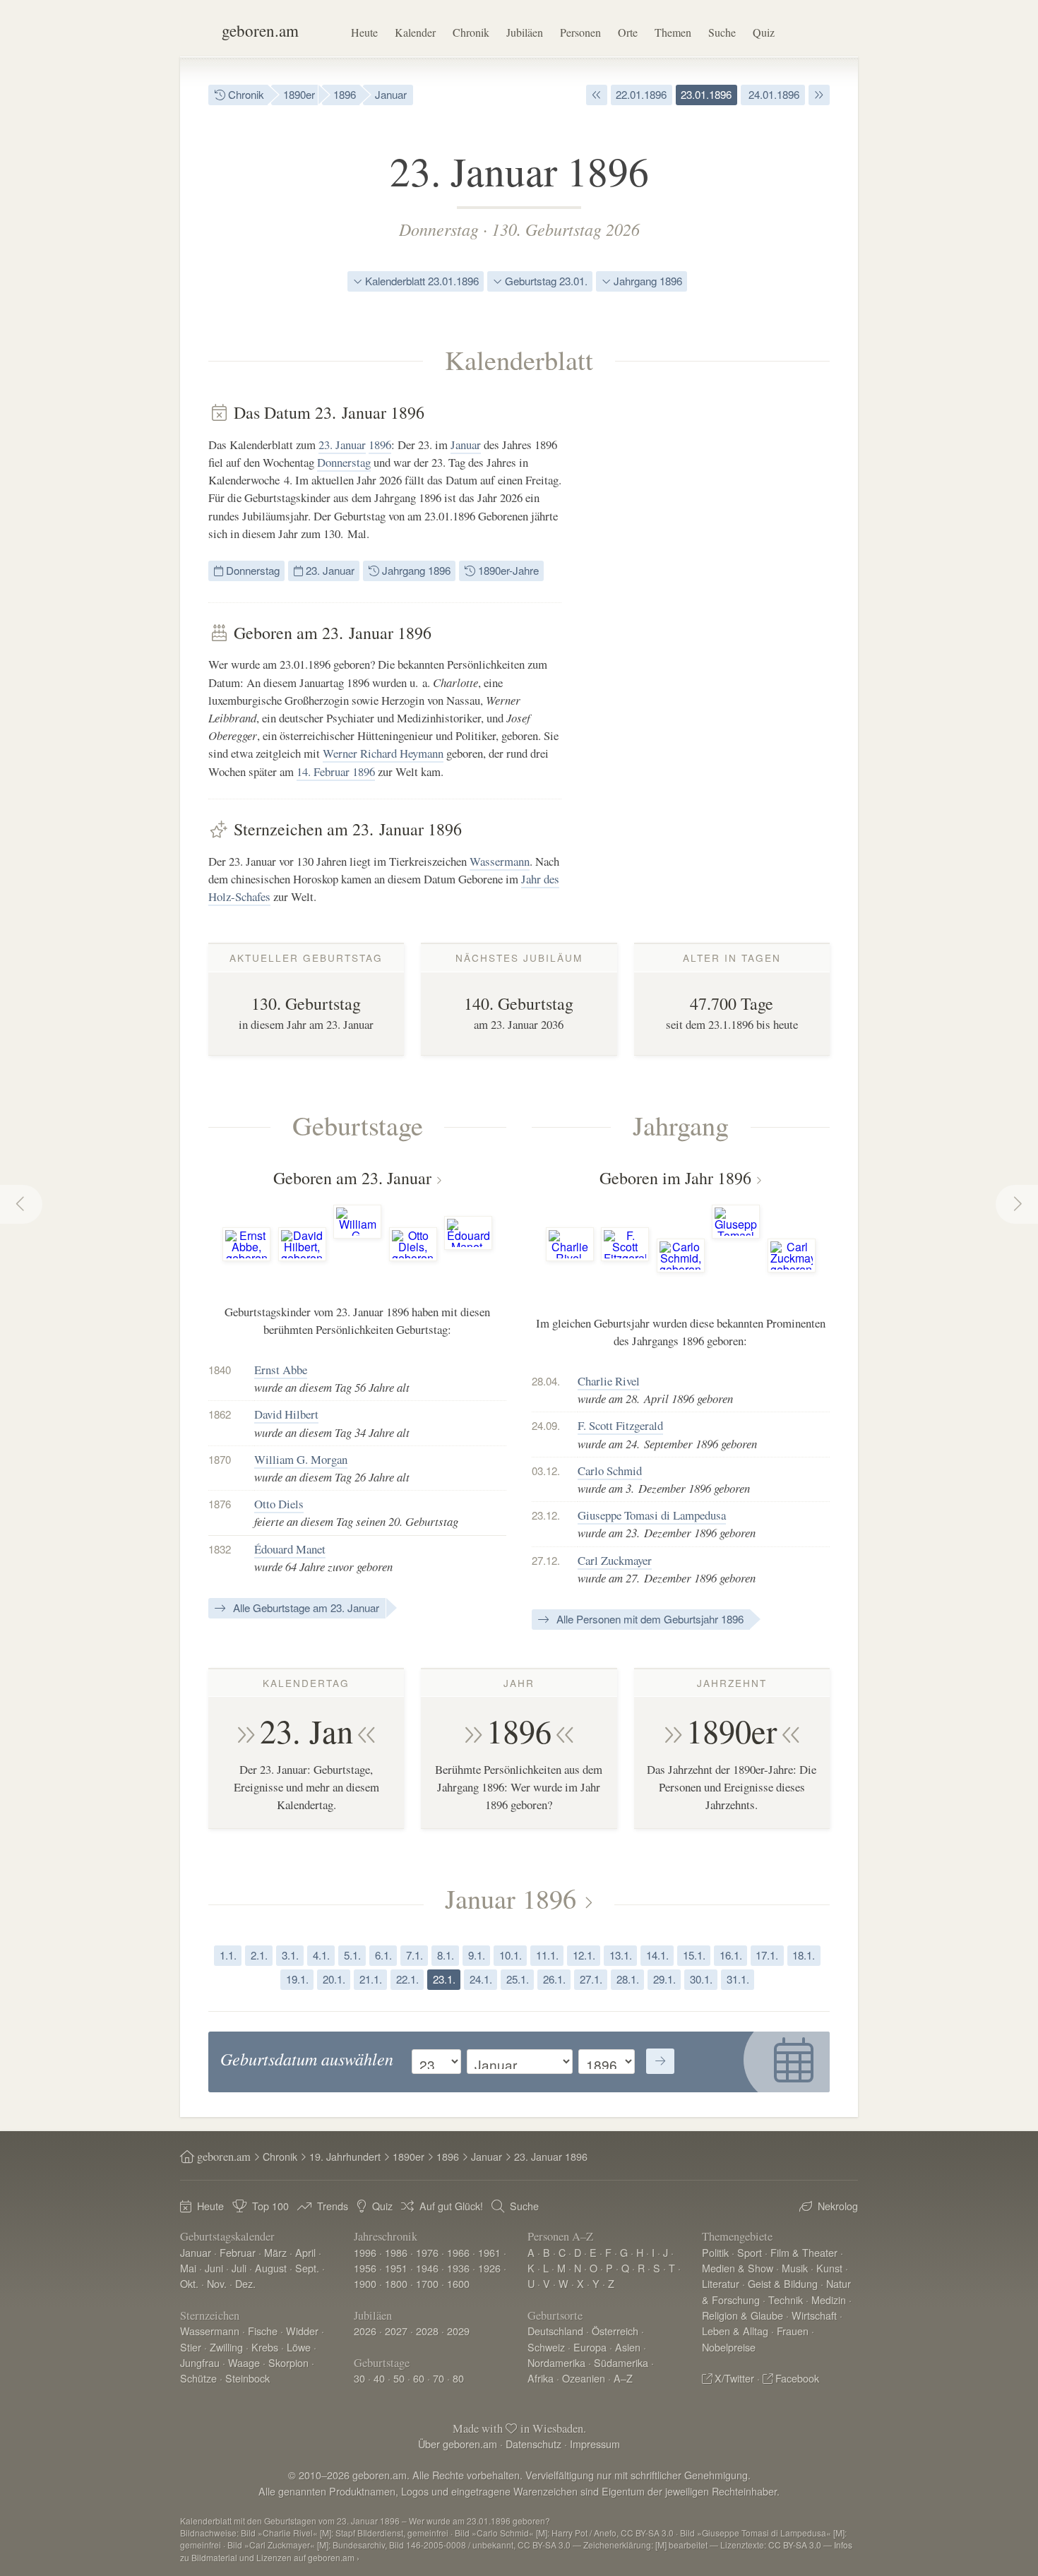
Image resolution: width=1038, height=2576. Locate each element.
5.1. (352, 1955)
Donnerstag (439, 229)
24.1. (481, 1979)
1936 (458, 2268)
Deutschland (555, 2331)
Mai (188, 2268)
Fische (263, 2331)
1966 (458, 2252)
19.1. (297, 1979)
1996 (365, 2252)
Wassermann (500, 861)
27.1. (591, 1979)
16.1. (731, 1955)
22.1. (407, 1979)
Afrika (541, 2378)
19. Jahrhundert (345, 2156)
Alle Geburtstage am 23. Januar (305, 1608)
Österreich (615, 2331)
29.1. (664, 1979)
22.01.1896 (641, 94)
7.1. (414, 1955)
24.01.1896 (772, 94)
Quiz (764, 32)
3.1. (290, 1955)
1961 (489, 2252)
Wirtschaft (814, 2315)
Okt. (189, 2283)
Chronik (471, 32)
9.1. (477, 1955)
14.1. (657, 1955)
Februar (238, 2252)
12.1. (584, 1955)
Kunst (829, 2268)
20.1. (334, 1979)
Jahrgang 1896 (646, 281)
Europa (590, 2347)
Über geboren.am (458, 2444)
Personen (580, 32)
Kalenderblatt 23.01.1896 (420, 281)
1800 (396, 2283)
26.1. (554, 1979)
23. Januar (342, 445)
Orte (628, 32)
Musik (795, 2268)
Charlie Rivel (609, 1381)
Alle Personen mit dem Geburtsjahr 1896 (649, 1619)
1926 (489, 2268)
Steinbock (247, 2378)
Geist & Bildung (783, 2283)
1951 (396, 2268)
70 (439, 2378)
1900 (365, 2283)
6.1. (383, 1955)
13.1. (621, 1955)
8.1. (446, 1955)
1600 (458, 2283)
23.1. (444, 1979)
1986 (396, 2252)
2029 (458, 2331)
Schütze (198, 2378)
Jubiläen (525, 32)
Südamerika (621, 2362)
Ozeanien (584, 2378)
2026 (365, 2331)
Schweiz (546, 2347)
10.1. (511, 1955)
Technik (786, 2300)
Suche (722, 32)
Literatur (721, 2283)
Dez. (245, 2283)
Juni (214, 2268)
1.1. (228, 1955)
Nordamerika (556, 2362)
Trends (333, 2206)
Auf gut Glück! (451, 2206)
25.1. (518, 1979)
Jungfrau (200, 2362)
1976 (427, 2252)
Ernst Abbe (281, 1370)
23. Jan (306, 1731)
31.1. (738, 1979)
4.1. (321, 1955)
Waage (244, 2362)
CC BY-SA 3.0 (795, 2545)
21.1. (371, 1979)
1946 (427, 2268)
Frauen (793, 2331)
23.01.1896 (706, 94)
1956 (365, 2268)
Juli (239, 2268)
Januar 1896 (511, 1898)
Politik (715, 2252)
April (305, 2252)
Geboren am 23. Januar (352, 1178)
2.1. (259, 1955)
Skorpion (288, 2362)
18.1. (804, 1955)
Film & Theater (804, 2252)
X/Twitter (734, 2378)
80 (458, 2378)
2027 (396, 2331)
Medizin (829, 2300)
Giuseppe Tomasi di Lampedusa (652, 1515)
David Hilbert (286, 1414)
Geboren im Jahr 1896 (675, 1178)
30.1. (701, 1979)
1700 (427, 2283)
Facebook (797, 2378)
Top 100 (270, 2206)
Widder (302, 2331)
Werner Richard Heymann (383, 753)
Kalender (415, 32)
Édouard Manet (290, 1549)
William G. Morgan (301, 1459)
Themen (673, 32)
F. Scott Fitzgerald (620, 1425)
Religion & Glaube (742, 2315)
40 (379, 2378)
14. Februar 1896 (336, 771)
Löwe (299, 2347)
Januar (391, 94)
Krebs (265, 2347)
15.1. (694, 1955)
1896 (345, 94)
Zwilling (226, 2347)
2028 (427, 2331)
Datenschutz (533, 2444)
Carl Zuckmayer (615, 1560)
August (271, 2268)
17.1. (767, 1955)
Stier (191, 2347)
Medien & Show (738, 2268)
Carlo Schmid (610, 1471)
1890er (299, 94)
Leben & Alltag (735, 2331)
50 (399, 2378)
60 (419, 2378)
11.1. (547, 1955)
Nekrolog (838, 2206)
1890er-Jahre (507, 570)
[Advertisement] (724, 614)
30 (359, 2378)
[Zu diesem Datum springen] (660, 2061)
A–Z (623, 2378)
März (275, 2252)
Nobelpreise (729, 2347)
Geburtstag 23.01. (545, 281)
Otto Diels (279, 1504)
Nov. (217, 2283)
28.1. (628, 1979)
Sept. (307, 2268)
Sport (750, 2252)
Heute (364, 32)
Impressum (595, 2444)
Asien (628, 2347)
